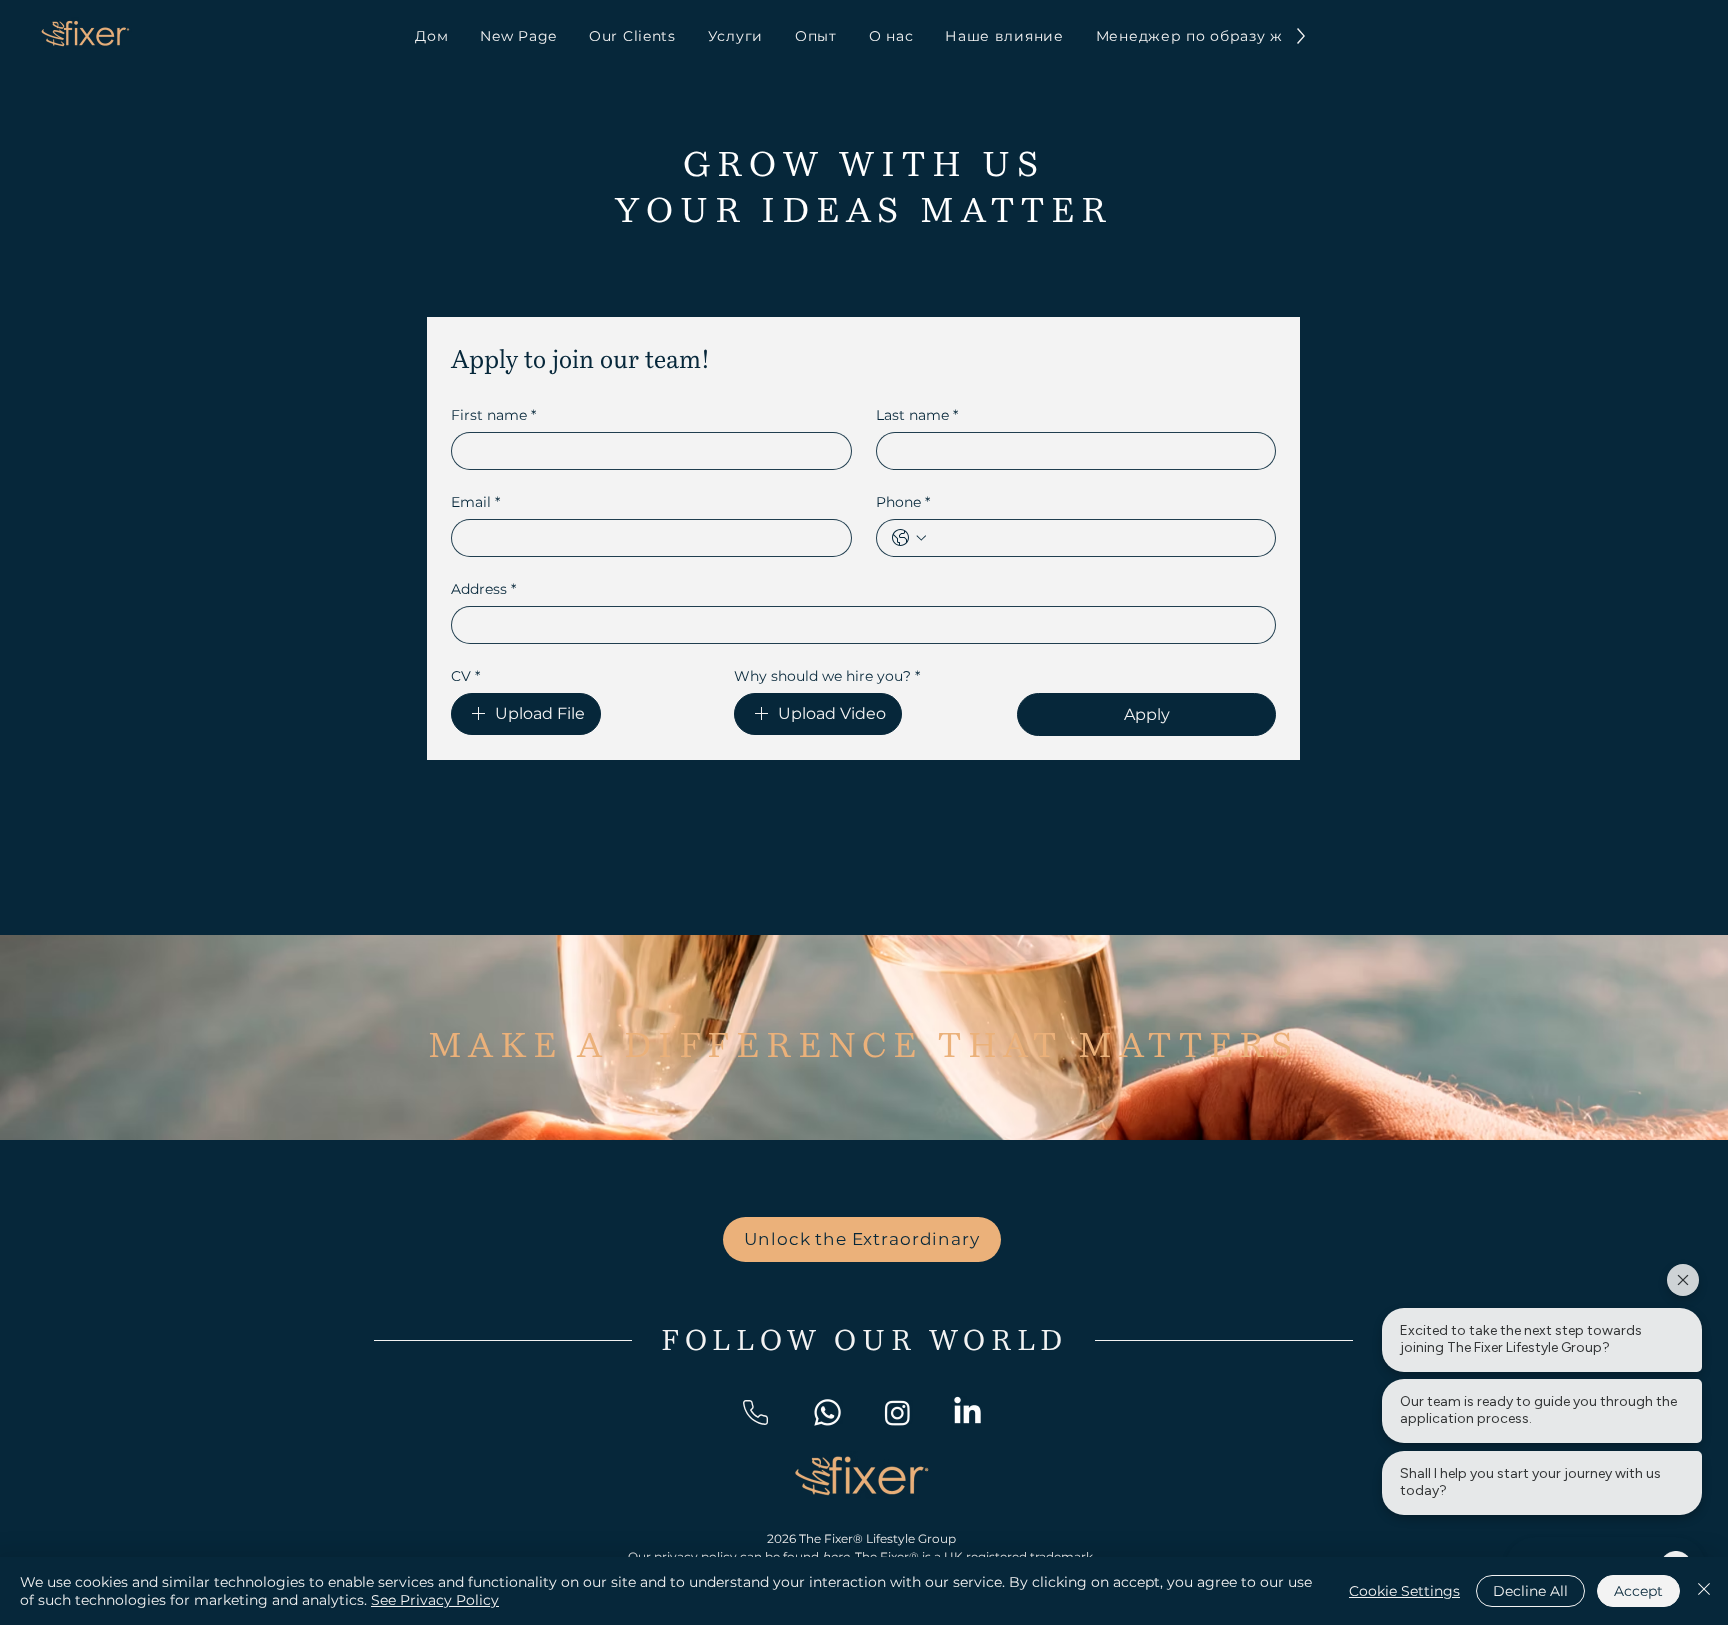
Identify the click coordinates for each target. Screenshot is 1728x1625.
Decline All (1530, 1591)
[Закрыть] (1704, 1591)
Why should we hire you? (827, 676)
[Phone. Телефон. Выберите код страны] (909, 538)
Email (475, 502)
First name (493, 415)
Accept (1638, 1591)
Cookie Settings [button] (1404, 1591)
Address (483, 589)
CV (465, 676)
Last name (917, 415)
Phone (903, 502)
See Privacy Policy (435, 1600)
